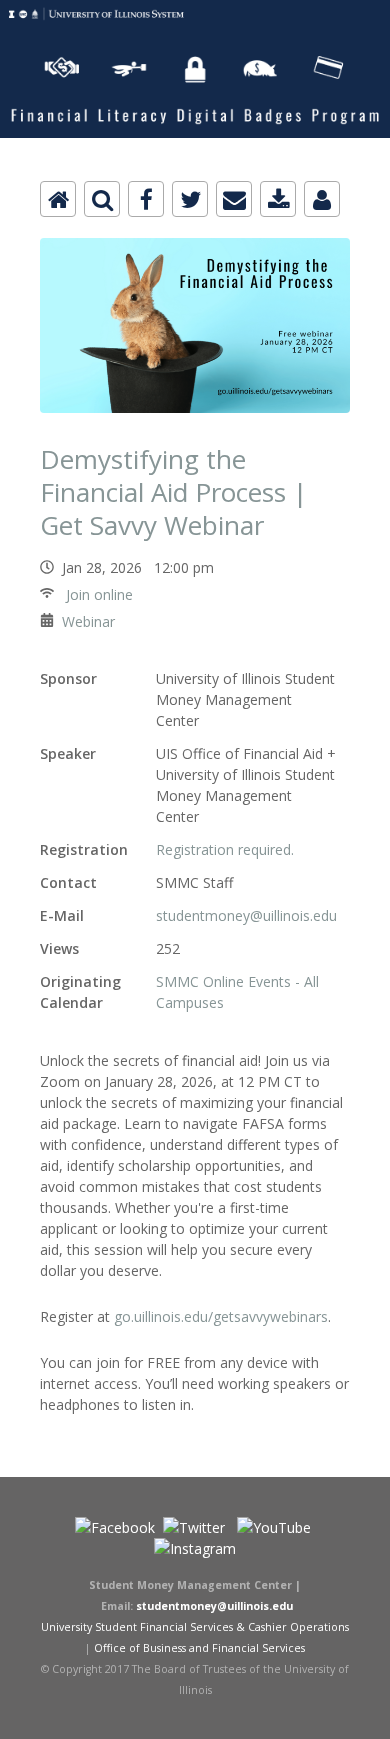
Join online (97, 594)
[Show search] (102, 199)
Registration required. (225, 849)
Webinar (88, 621)
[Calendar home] (58, 199)
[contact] (322, 199)
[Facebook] (146, 199)
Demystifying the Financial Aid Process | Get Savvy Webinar (173, 492)
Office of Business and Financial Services (199, 1648)
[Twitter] (190, 199)
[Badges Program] (195, 11)
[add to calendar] (278, 199)
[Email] (234, 199)
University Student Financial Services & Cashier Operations (195, 1627)
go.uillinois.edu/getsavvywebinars (221, 1316)
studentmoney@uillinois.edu (246, 915)
